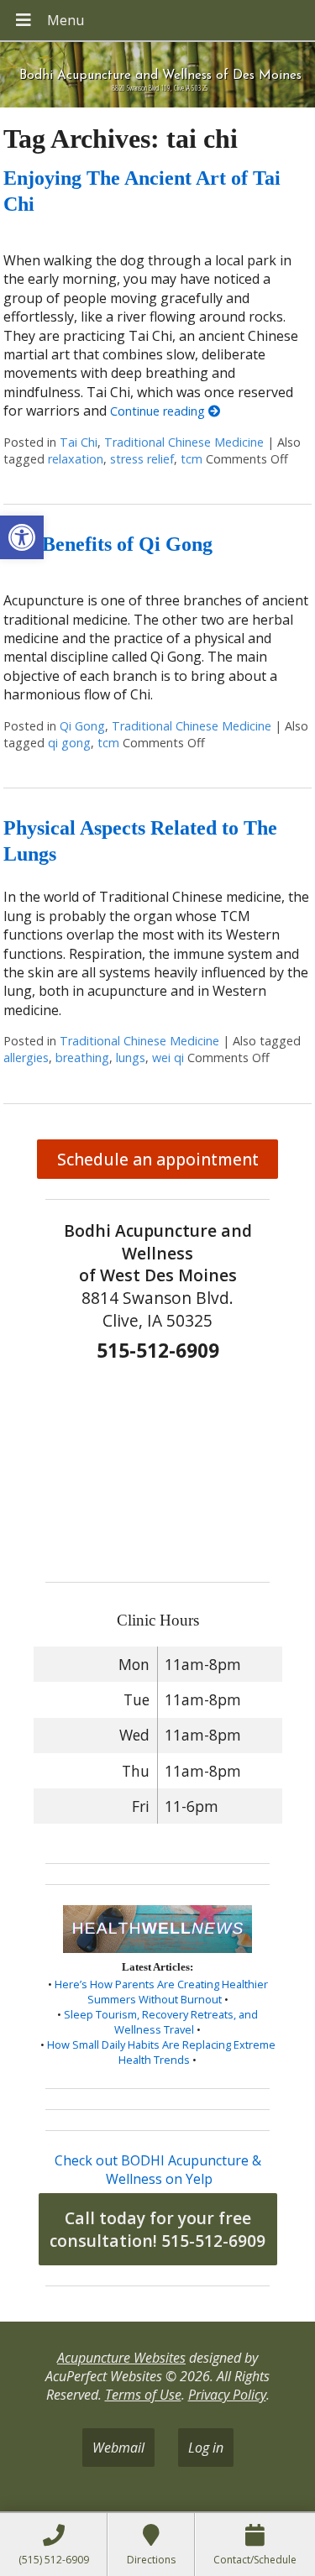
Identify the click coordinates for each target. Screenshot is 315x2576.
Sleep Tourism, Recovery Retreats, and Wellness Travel (161, 2022)
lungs (131, 1058)
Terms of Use (143, 2395)
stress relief (142, 459)
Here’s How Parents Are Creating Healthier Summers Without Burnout (161, 1992)
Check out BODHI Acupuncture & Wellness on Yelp (158, 2170)
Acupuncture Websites (121, 2358)
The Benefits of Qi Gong (108, 544)
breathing (82, 1058)
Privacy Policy (227, 2395)
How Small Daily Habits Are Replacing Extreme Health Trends (161, 2052)
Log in (206, 2448)
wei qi (168, 1058)
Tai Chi (79, 442)
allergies (26, 1058)
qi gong (69, 743)
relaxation (76, 459)
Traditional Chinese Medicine (184, 442)
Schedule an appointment (158, 1159)
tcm (192, 459)
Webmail (118, 2448)
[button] (22, 537)
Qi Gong (82, 726)
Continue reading (159, 411)
